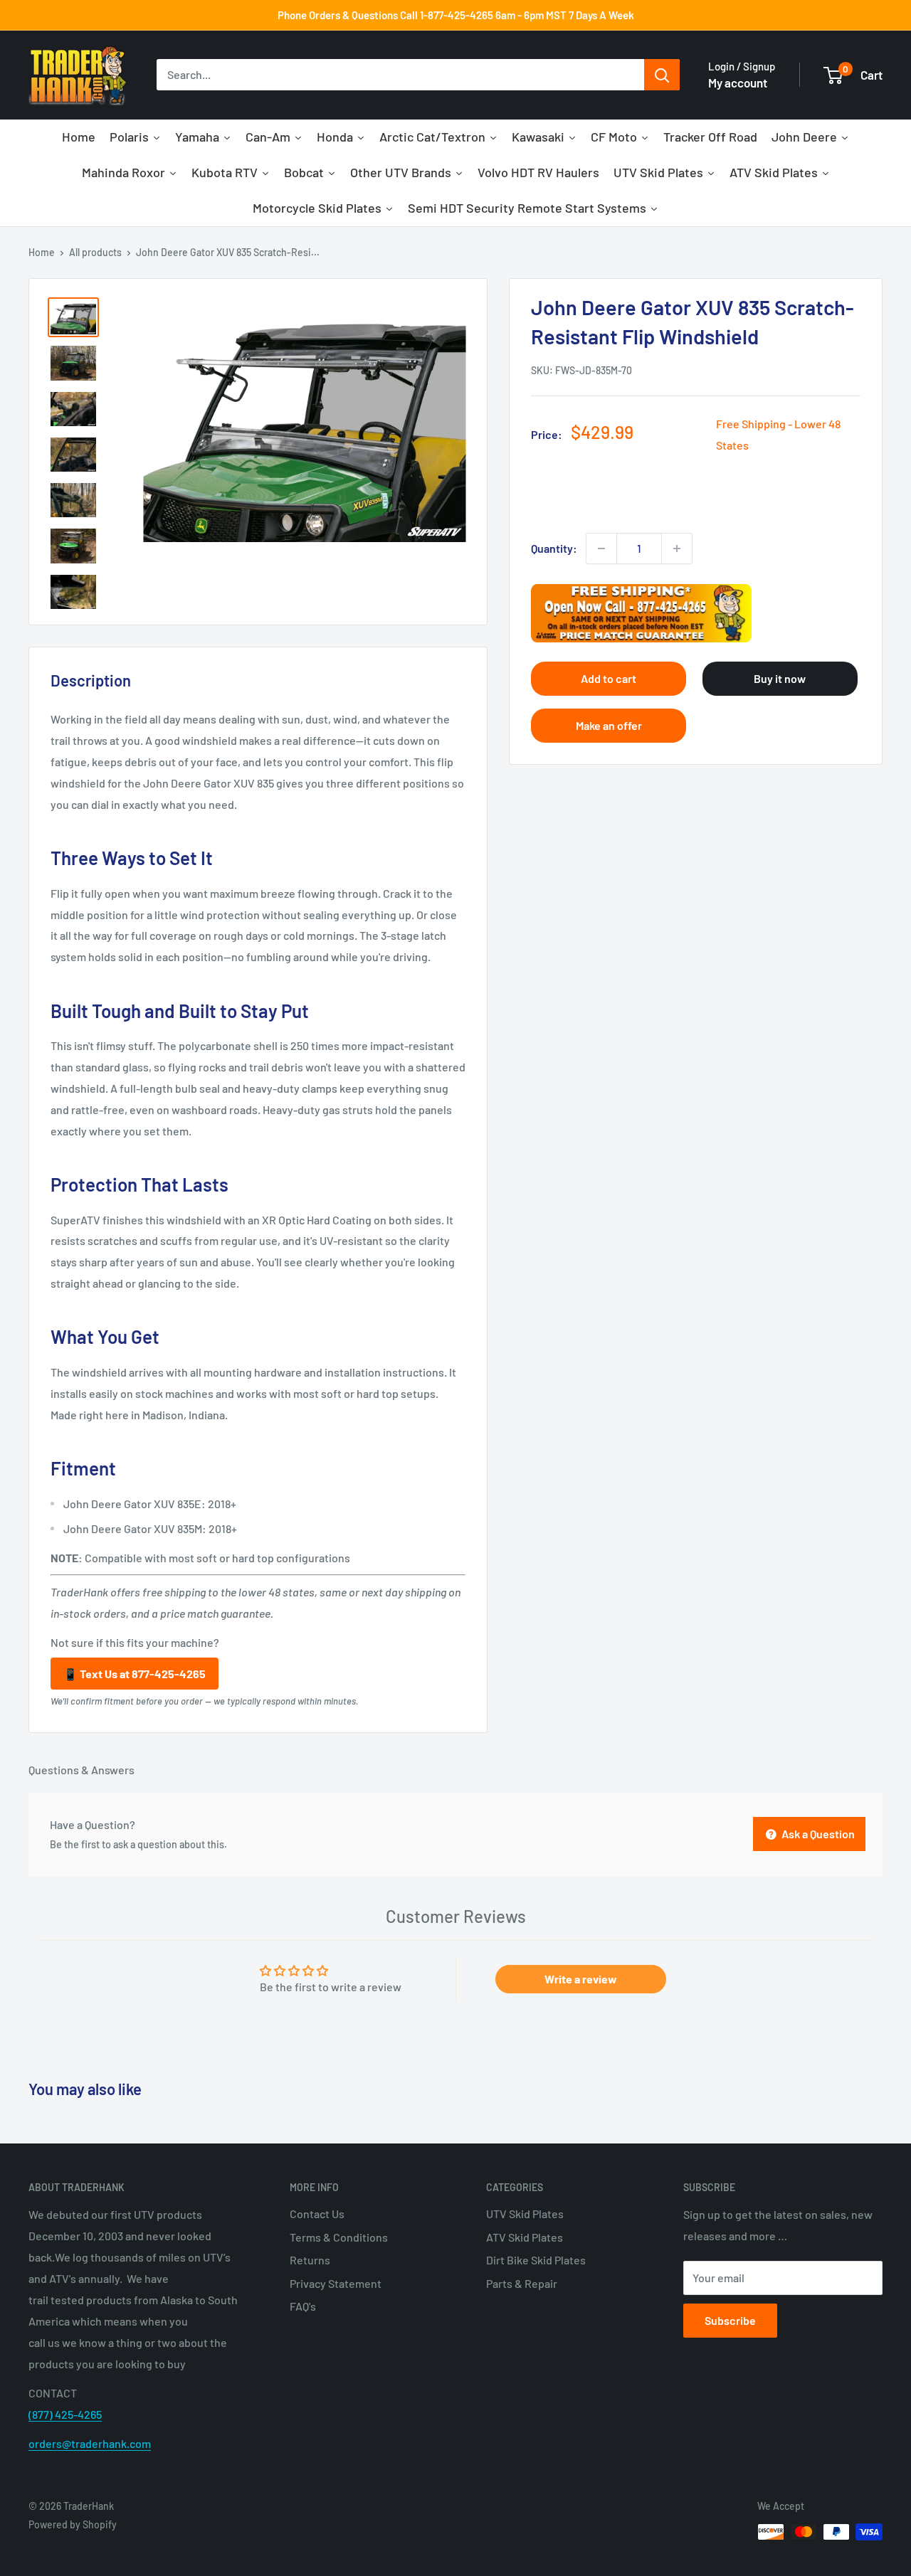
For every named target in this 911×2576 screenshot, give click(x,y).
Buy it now (780, 679)
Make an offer (609, 726)
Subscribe (730, 2320)
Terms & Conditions (339, 2237)
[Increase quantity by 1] (677, 548)
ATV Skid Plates (525, 2237)
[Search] (662, 75)
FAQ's (303, 2306)
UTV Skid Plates (525, 2214)
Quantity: (554, 548)
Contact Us (317, 2214)
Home (42, 252)
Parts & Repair (522, 2283)
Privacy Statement (336, 2283)
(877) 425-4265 (65, 2414)
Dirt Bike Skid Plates (536, 2260)
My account (738, 83)
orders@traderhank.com (90, 2443)
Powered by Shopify (73, 2524)
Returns (310, 2260)
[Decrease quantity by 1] (601, 548)
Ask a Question (817, 1834)
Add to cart (609, 679)
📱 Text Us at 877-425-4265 (135, 1674)
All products (95, 252)
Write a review (581, 1979)
